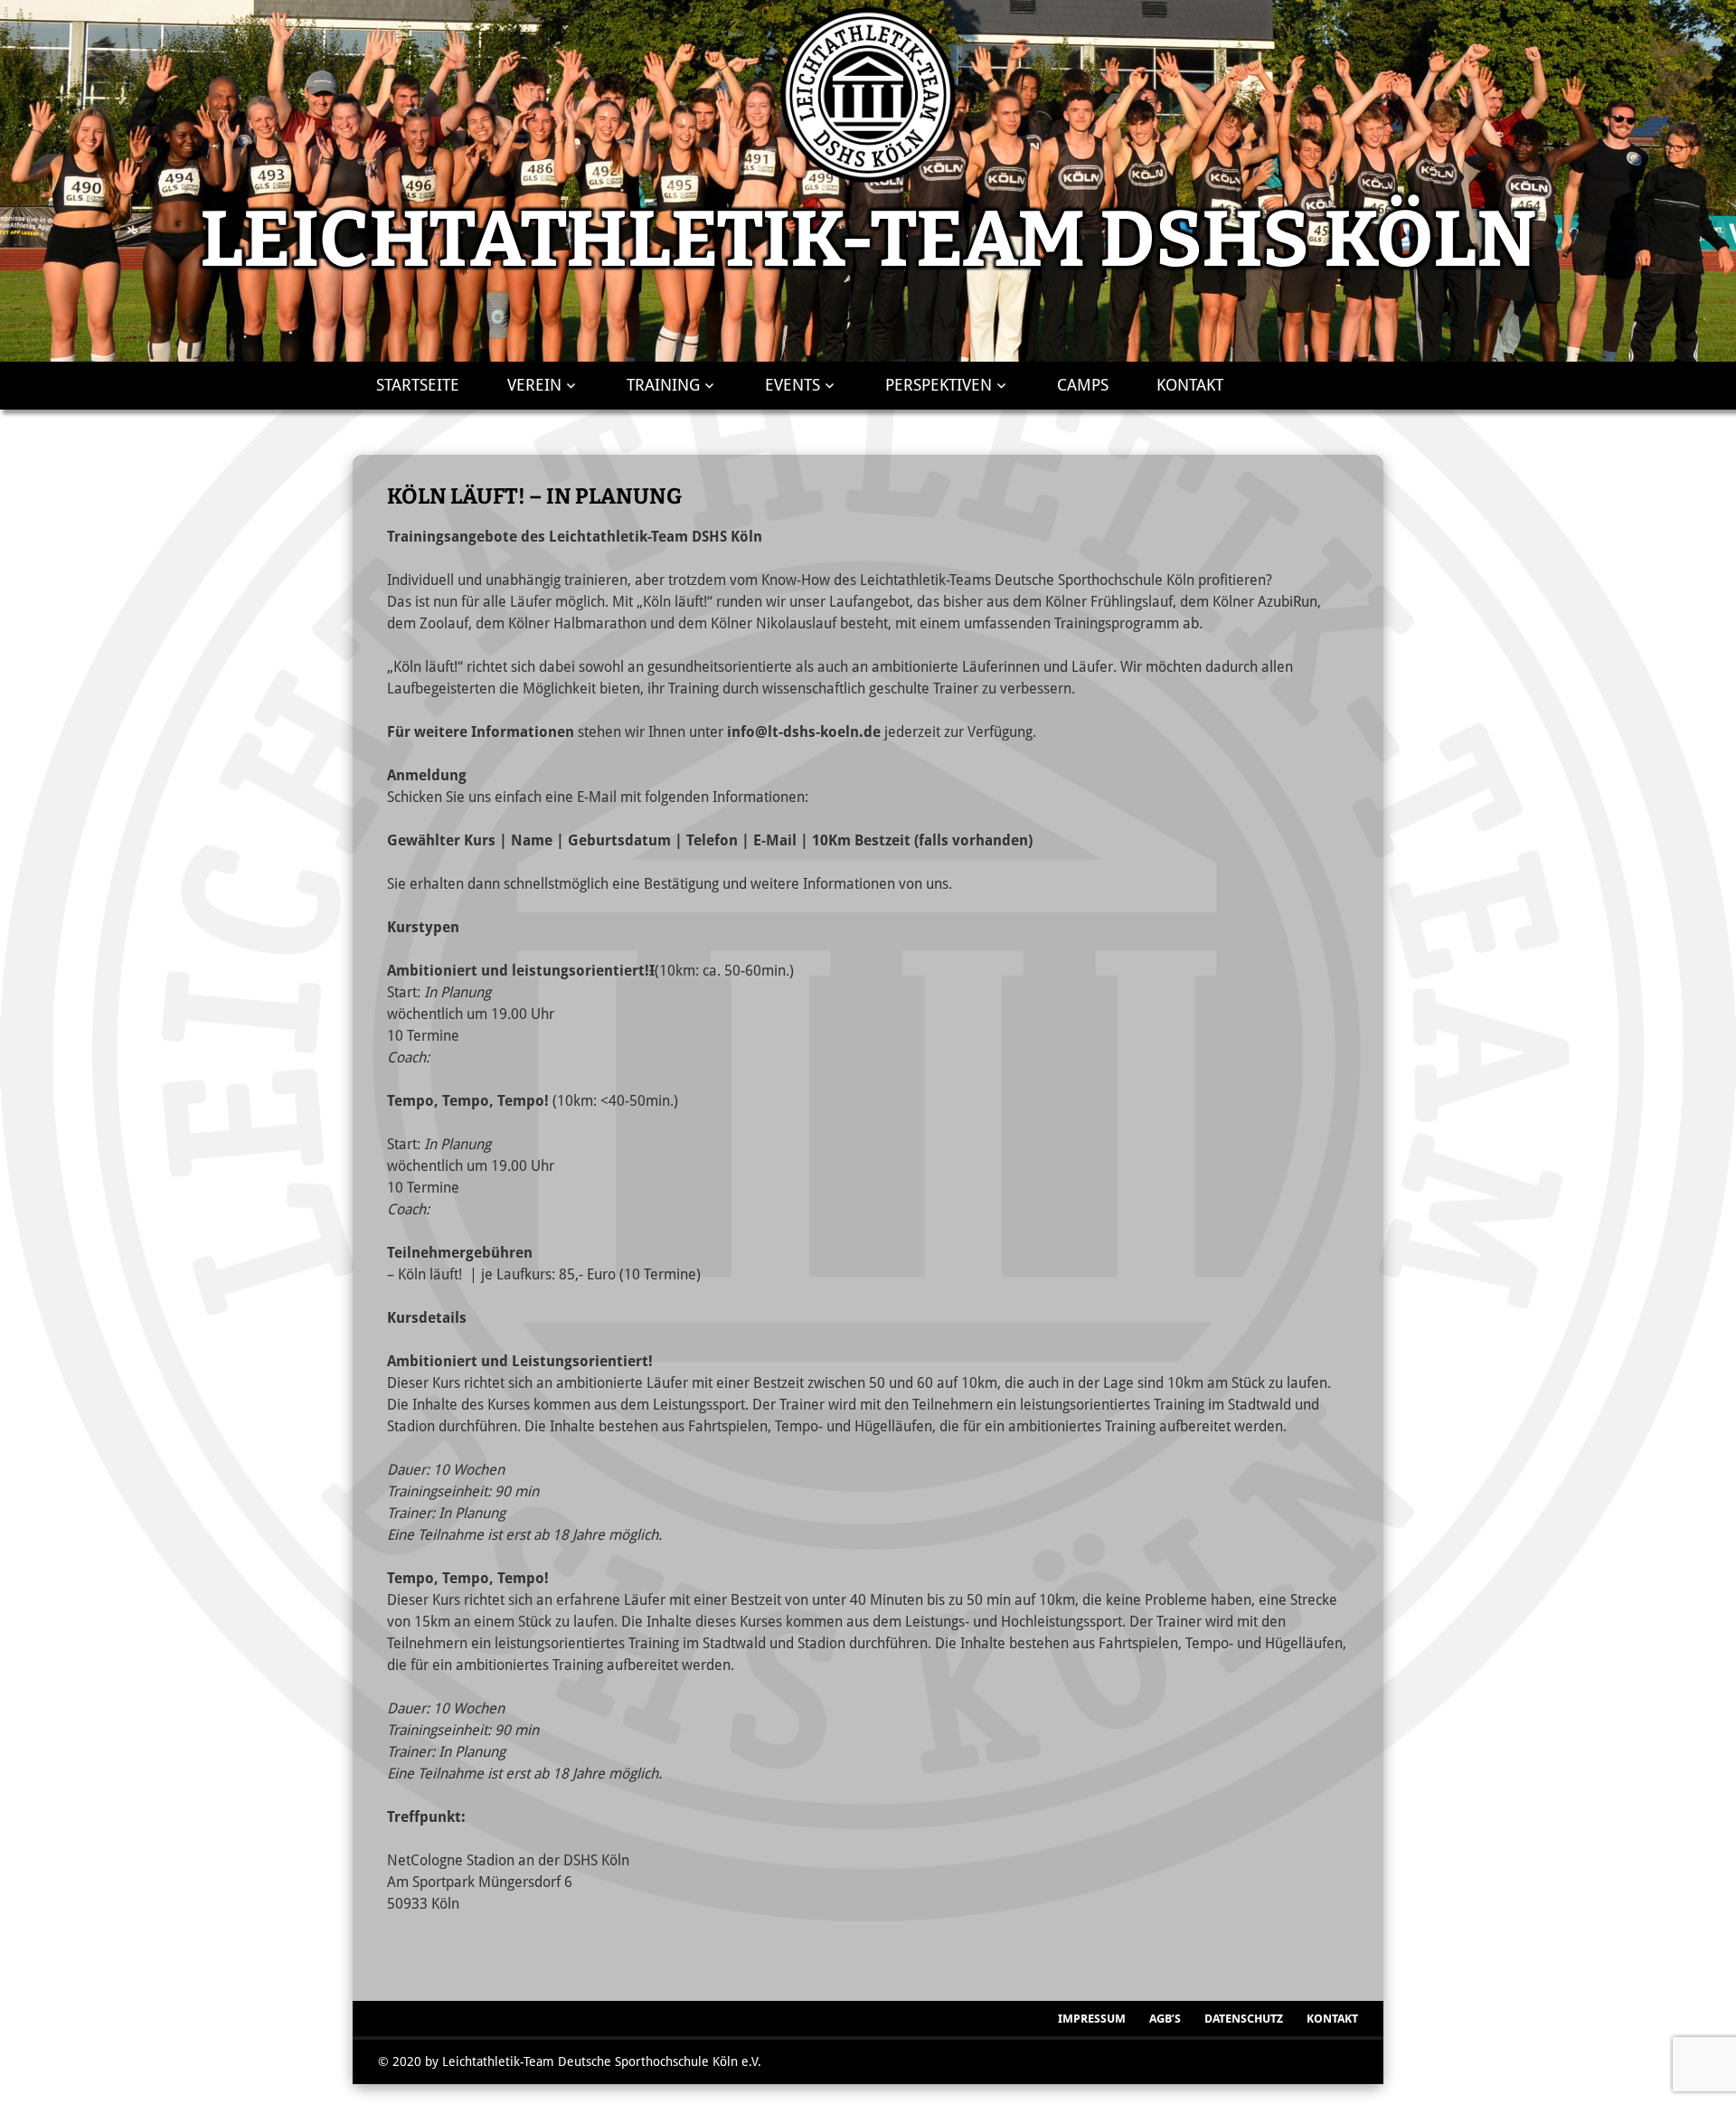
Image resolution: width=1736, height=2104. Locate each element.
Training (663, 385)
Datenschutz (1244, 2019)
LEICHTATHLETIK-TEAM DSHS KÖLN (868, 240)
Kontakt (1190, 385)
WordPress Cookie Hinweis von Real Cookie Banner (157, 2094)
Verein (534, 385)
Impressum (1092, 2019)
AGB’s (1165, 2019)
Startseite (418, 385)
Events (793, 385)
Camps (1083, 385)
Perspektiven (939, 385)
